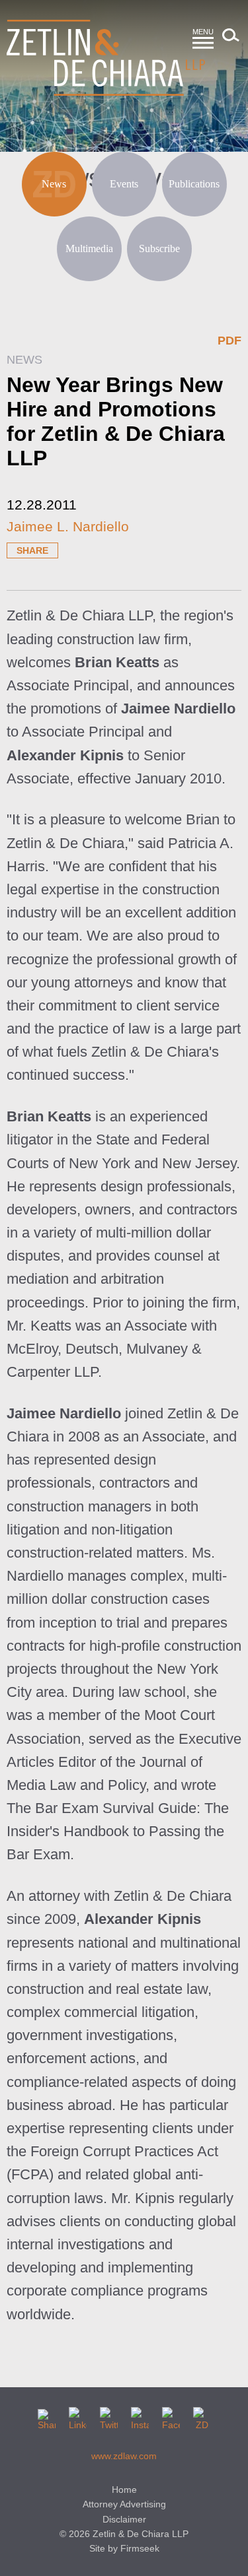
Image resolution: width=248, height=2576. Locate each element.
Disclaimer (124, 2519)
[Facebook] (171, 2416)
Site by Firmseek (124, 2548)
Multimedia (89, 248)
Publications (194, 184)
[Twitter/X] (109, 2416)
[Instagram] (140, 2416)
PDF (229, 341)
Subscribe (159, 248)
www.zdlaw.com (124, 2456)
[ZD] (202, 2416)
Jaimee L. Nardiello (68, 526)
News (54, 184)
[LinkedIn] (78, 2416)
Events (124, 184)
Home (124, 2490)
